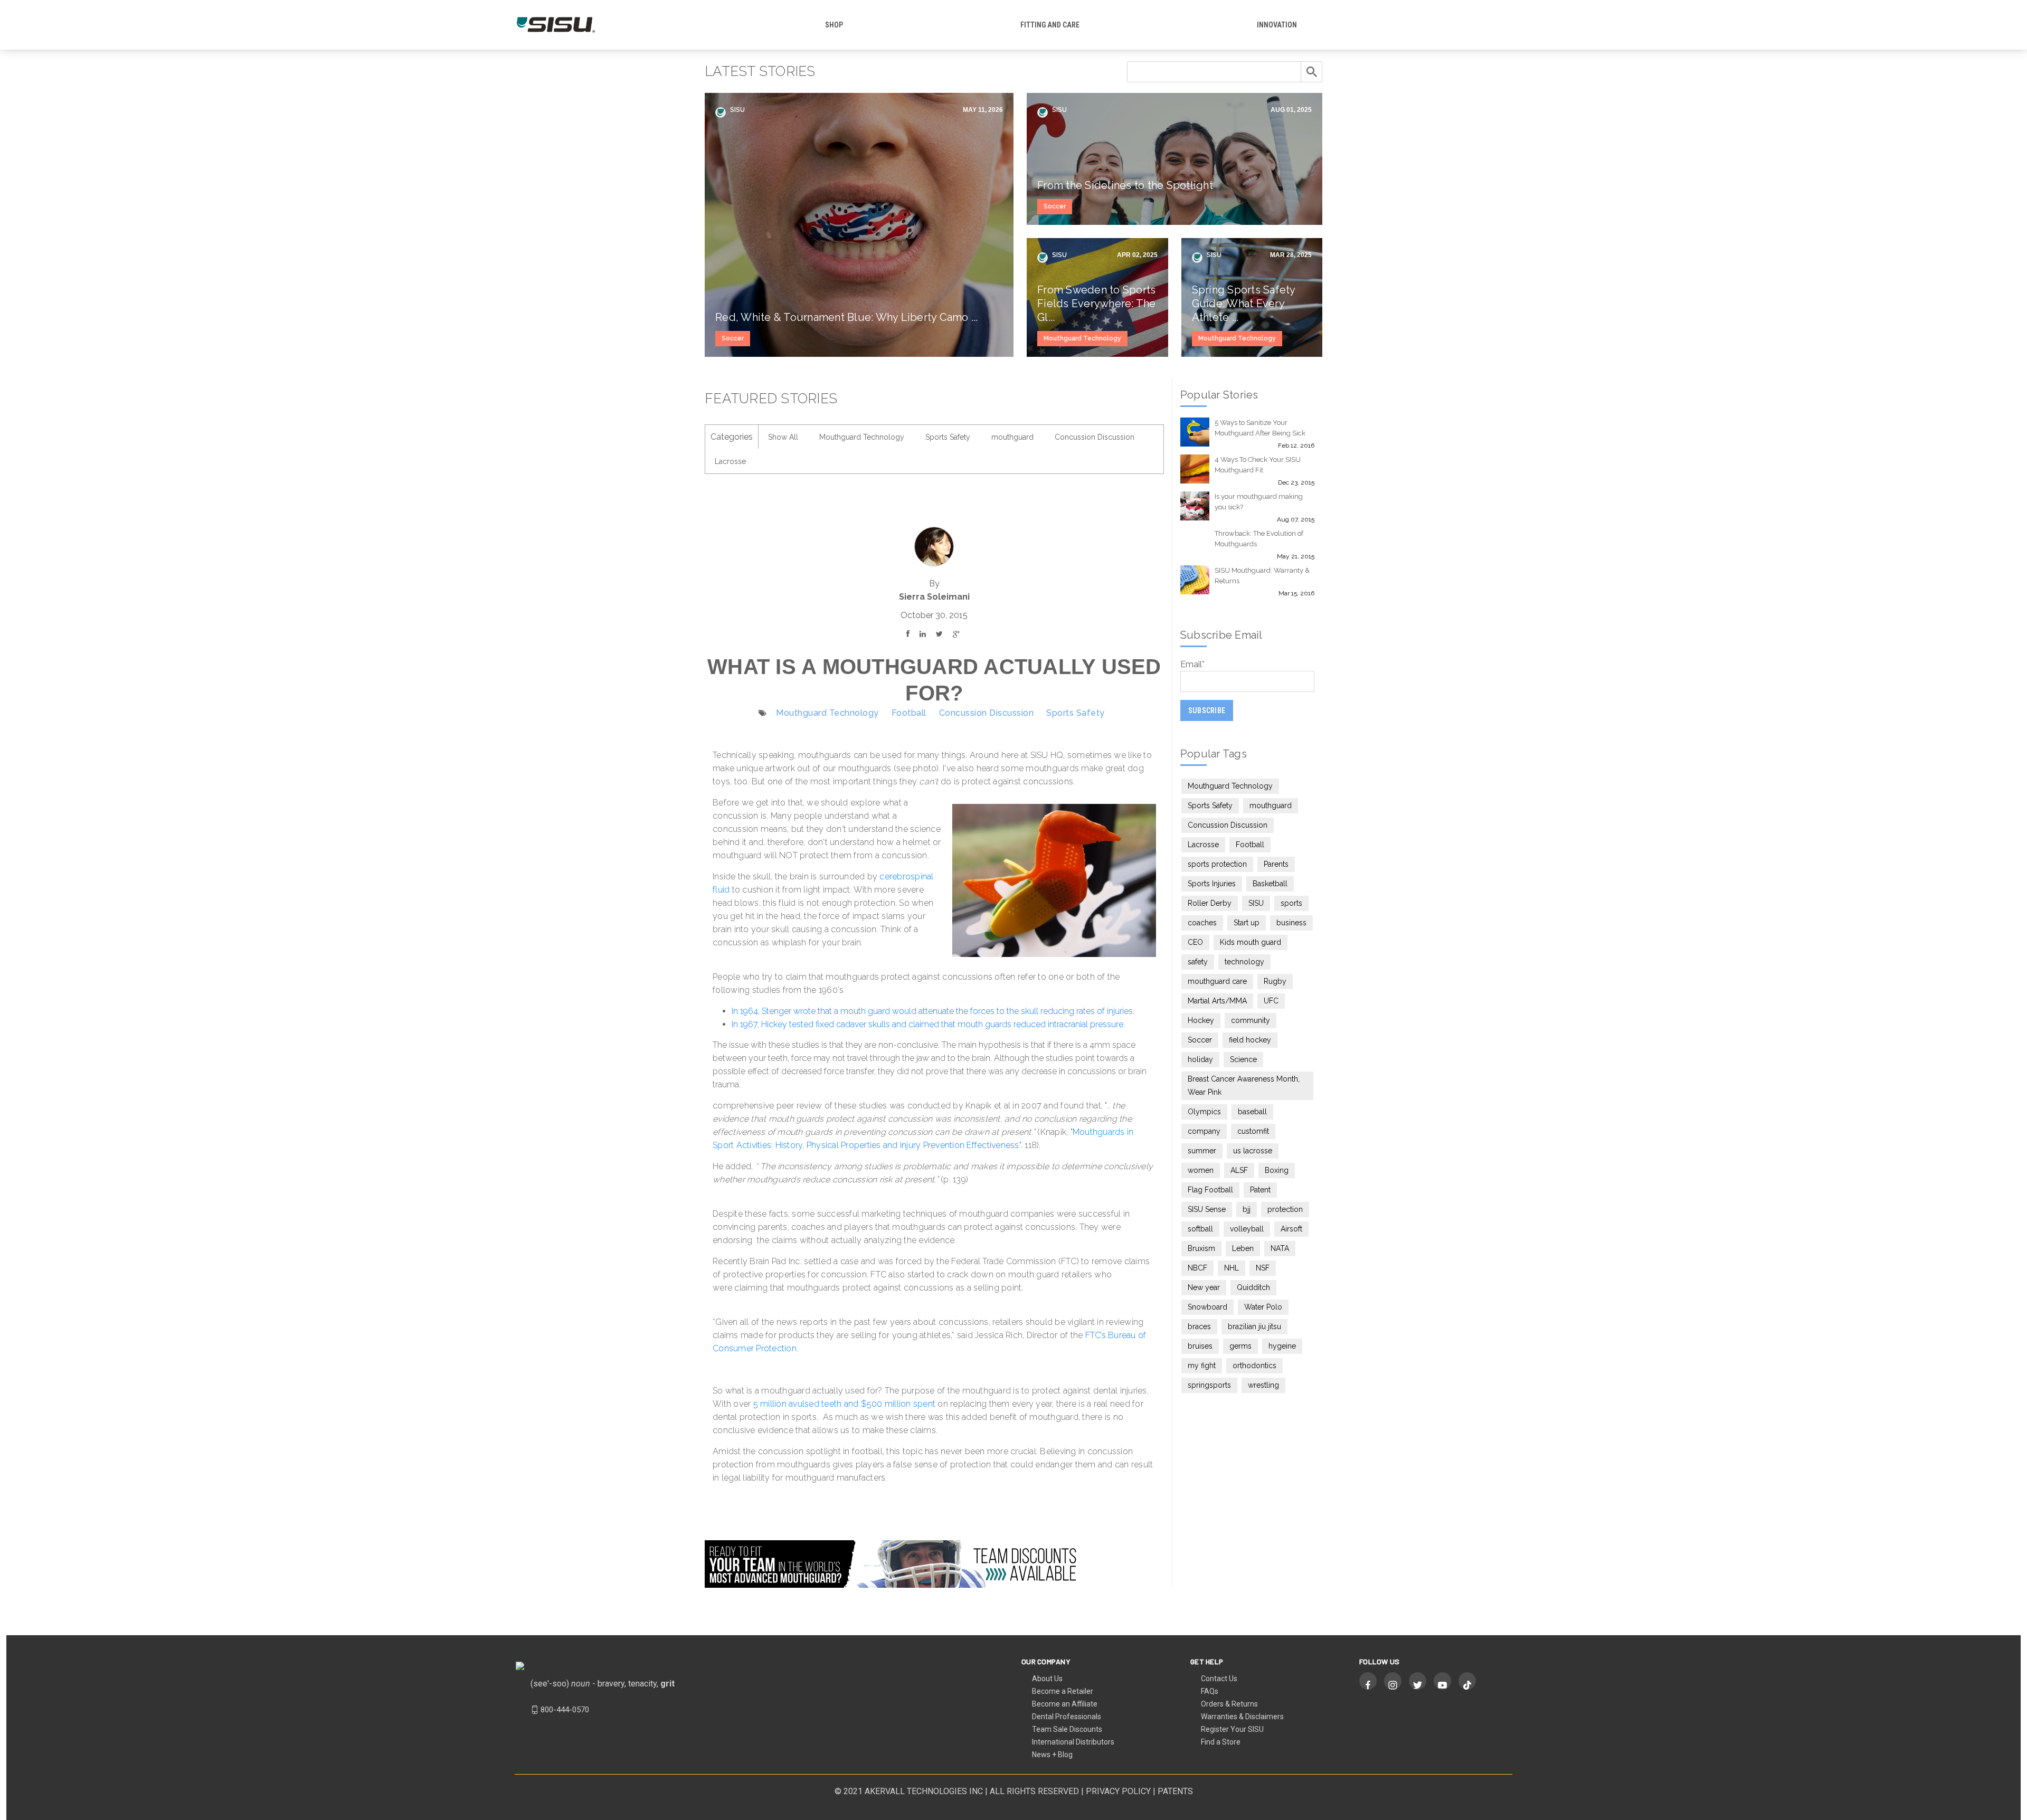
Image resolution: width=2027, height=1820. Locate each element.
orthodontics (1254, 1366)
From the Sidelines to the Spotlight (1125, 185)
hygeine (1282, 1346)
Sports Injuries (1212, 884)
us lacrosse (1253, 1151)
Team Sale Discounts (1067, 1729)
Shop (834, 25)
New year (1204, 1287)
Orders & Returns (1229, 1704)
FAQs (1210, 1691)
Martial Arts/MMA (1217, 1001)
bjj (1247, 1209)
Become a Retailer (1063, 1691)
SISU (737, 110)
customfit (1253, 1131)
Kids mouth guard (1251, 942)
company (1204, 1131)
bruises (1200, 1346)
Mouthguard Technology (1082, 338)
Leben (1243, 1248)
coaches (1202, 923)
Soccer (733, 338)
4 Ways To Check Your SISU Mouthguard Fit (1258, 465)
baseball (1252, 1112)
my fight (1202, 1366)
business (1291, 923)
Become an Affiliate (1065, 1704)
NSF (1263, 1268)
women (1201, 1170)
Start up (1247, 923)
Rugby (1275, 981)
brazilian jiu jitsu (1254, 1326)
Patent (1260, 1190)
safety (1198, 962)
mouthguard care (1217, 981)
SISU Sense (1207, 1209)
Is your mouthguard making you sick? (1259, 502)
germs (1240, 1346)
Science (1243, 1059)
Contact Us (1219, 1679)
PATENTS (1175, 1791)
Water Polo (1263, 1307)
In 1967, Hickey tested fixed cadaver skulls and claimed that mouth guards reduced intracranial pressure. (928, 1024)
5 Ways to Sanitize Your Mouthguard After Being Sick (1260, 428)
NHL (1232, 1268)
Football (909, 713)
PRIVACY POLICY (1118, 1791)
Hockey (1201, 1020)
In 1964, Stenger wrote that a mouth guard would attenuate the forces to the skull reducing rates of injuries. (933, 1011)
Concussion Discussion (1095, 437)
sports (1291, 903)
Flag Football (1210, 1190)
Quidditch (1253, 1287)
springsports (1209, 1385)
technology (1244, 962)
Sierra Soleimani (934, 597)
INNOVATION (1277, 25)
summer (1202, 1151)
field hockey (1250, 1040)
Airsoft (1291, 1229)
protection (1285, 1209)
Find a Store (1221, 1742)
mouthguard (1012, 437)
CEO (1195, 942)
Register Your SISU (1232, 1729)
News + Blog (1052, 1755)
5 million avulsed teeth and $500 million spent (845, 1404)
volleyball (1247, 1229)
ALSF (1239, 1170)
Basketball (1270, 884)
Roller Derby (1210, 903)
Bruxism (1201, 1248)
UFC (1271, 1001)
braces (1199, 1326)
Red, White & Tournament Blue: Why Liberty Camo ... (847, 317)
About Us (1047, 1679)
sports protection (1217, 864)
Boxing (1277, 1170)
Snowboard (1207, 1307)
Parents (1276, 864)
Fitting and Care (1050, 25)
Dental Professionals (1067, 1717)
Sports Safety (948, 437)
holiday (1200, 1059)
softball (1200, 1229)
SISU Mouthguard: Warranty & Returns (1262, 576)
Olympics (1204, 1112)
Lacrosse (730, 461)
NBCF (1197, 1268)
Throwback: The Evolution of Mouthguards (1259, 539)
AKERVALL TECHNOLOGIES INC (924, 1791)
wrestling (1263, 1385)
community (1251, 1020)
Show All (783, 437)
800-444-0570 (565, 1710)
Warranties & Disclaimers (1242, 1717)
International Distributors (1073, 1742)
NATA (1280, 1248)
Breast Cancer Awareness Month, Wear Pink (1244, 1086)
